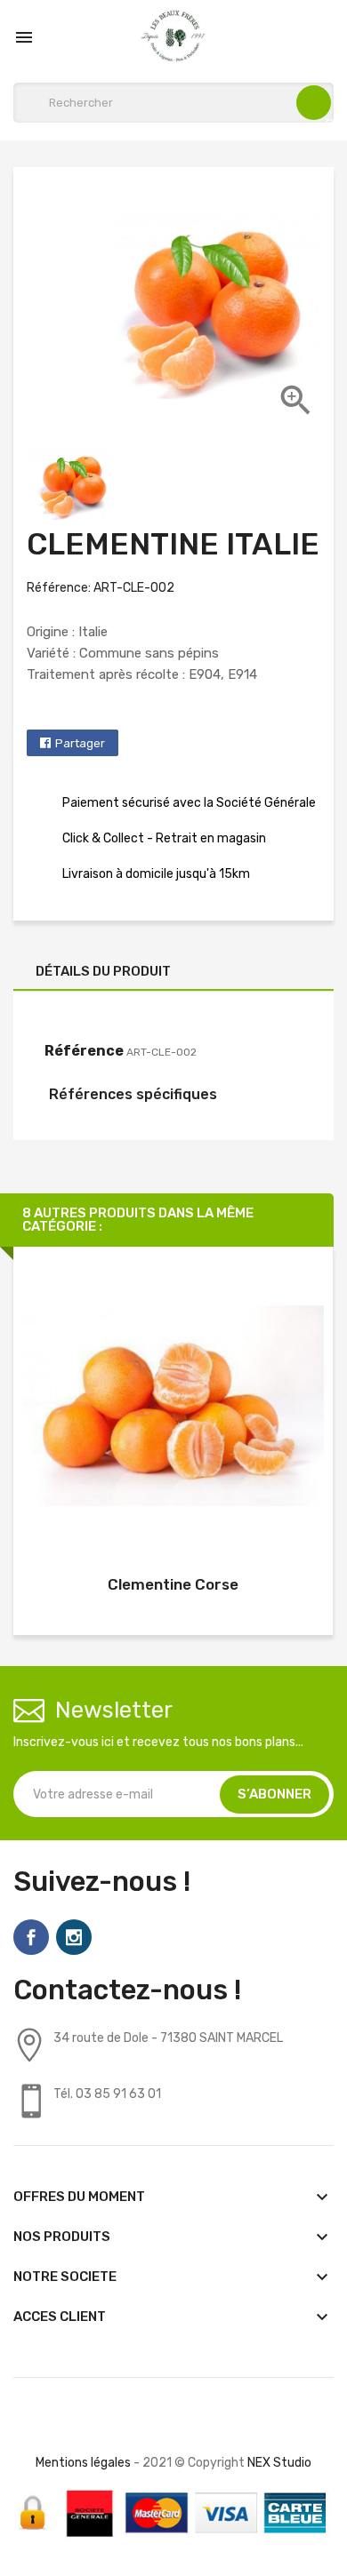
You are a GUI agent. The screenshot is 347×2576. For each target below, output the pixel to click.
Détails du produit (103, 971)
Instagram (74, 1937)
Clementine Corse (173, 1584)
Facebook (31, 1937)
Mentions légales (83, 2463)
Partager (80, 743)
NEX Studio (279, 2463)
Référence (84, 1051)
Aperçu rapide (173, 1410)
